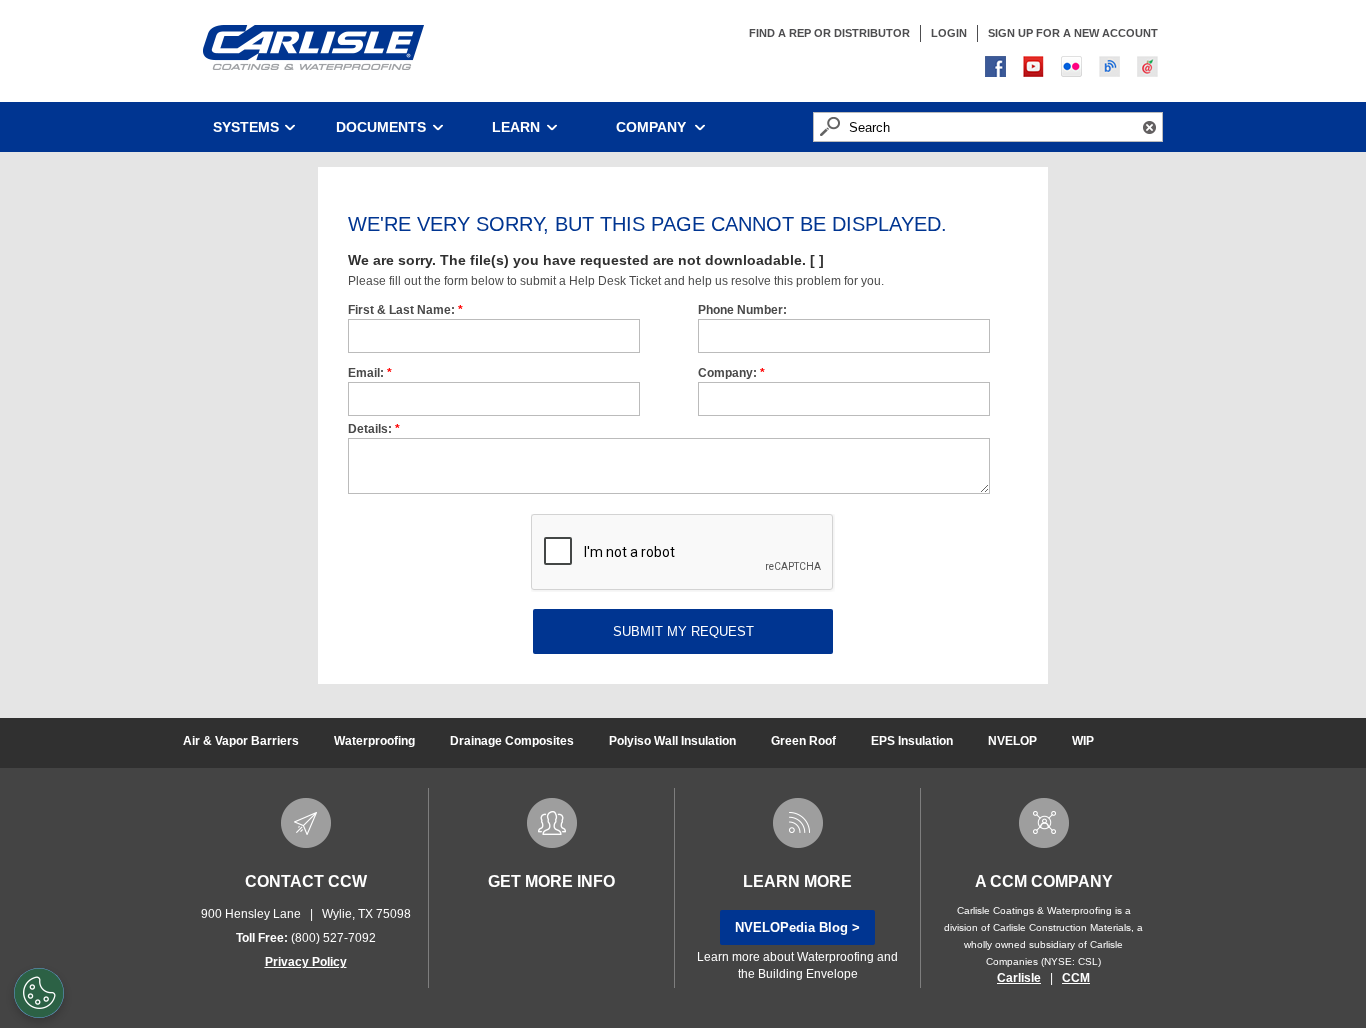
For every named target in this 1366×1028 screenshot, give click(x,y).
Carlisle (1019, 978)
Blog (1112, 69)
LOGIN (949, 33)
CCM (1076, 978)
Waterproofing (374, 741)
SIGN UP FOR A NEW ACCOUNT (1073, 33)
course (1150, 69)
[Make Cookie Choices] (39, 993)
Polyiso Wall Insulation (672, 741)
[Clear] (1149, 126)
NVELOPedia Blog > (797, 927)
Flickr (1074, 69)
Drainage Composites (512, 741)
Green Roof (803, 741)
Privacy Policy (306, 962)
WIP (1083, 741)
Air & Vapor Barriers (241, 741)
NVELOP (1012, 741)
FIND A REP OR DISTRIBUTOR (829, 33)
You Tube (1036, 69)
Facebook (998, 69)
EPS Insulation (912, 741)
